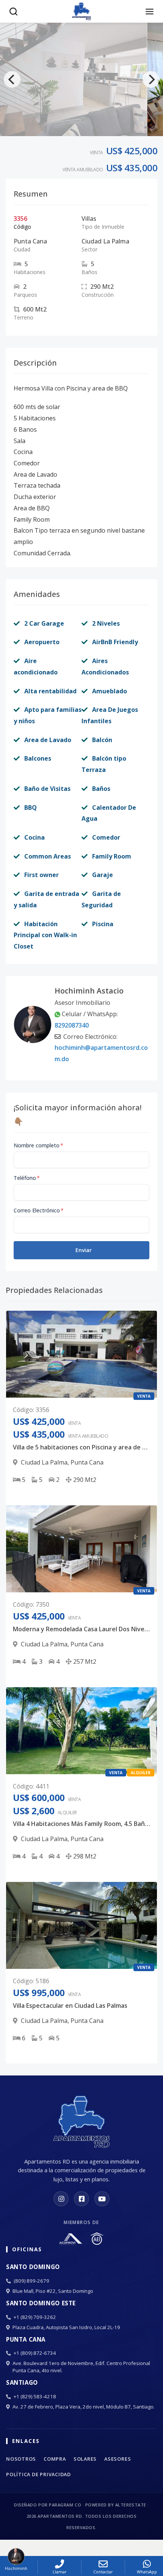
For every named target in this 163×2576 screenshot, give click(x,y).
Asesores (118, 2459)
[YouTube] (102, 2199)
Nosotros (21, 2459)
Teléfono (27, 1178)
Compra (55, 2459)
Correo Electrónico (39, 1210)
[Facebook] (81, 2199)
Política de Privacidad (38, 2474)
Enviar (84, 1250)
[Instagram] (61, 2199)
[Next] (151, 79)
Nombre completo (38, 1145)
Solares (85, 2459)
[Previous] (12, 79)
